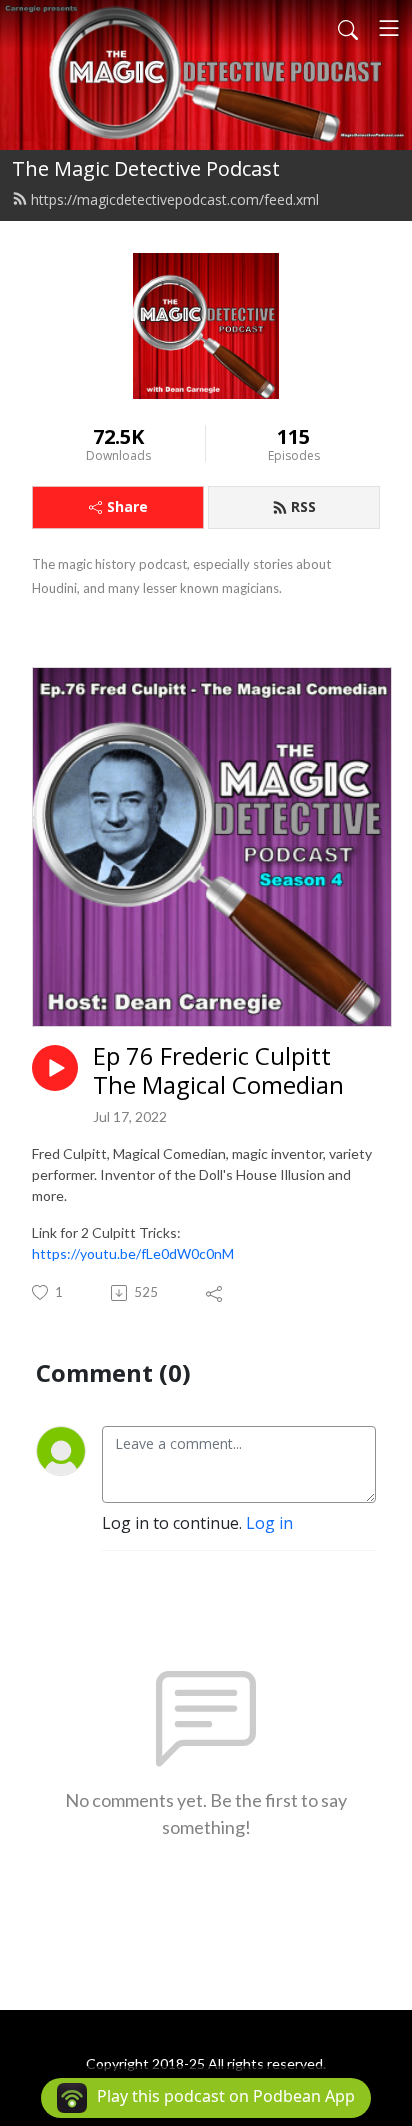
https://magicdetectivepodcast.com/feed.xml (175, 199)
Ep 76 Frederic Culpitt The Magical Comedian (218, 1071)
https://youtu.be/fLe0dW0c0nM (133, 1253)
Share (127, 506)
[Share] (215, 1293)
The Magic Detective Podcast (146, 168)
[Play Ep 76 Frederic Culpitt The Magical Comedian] (55, 1068)
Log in (269, 1523)
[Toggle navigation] (389, 28)
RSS (303, 506)
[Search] (348, 28)
